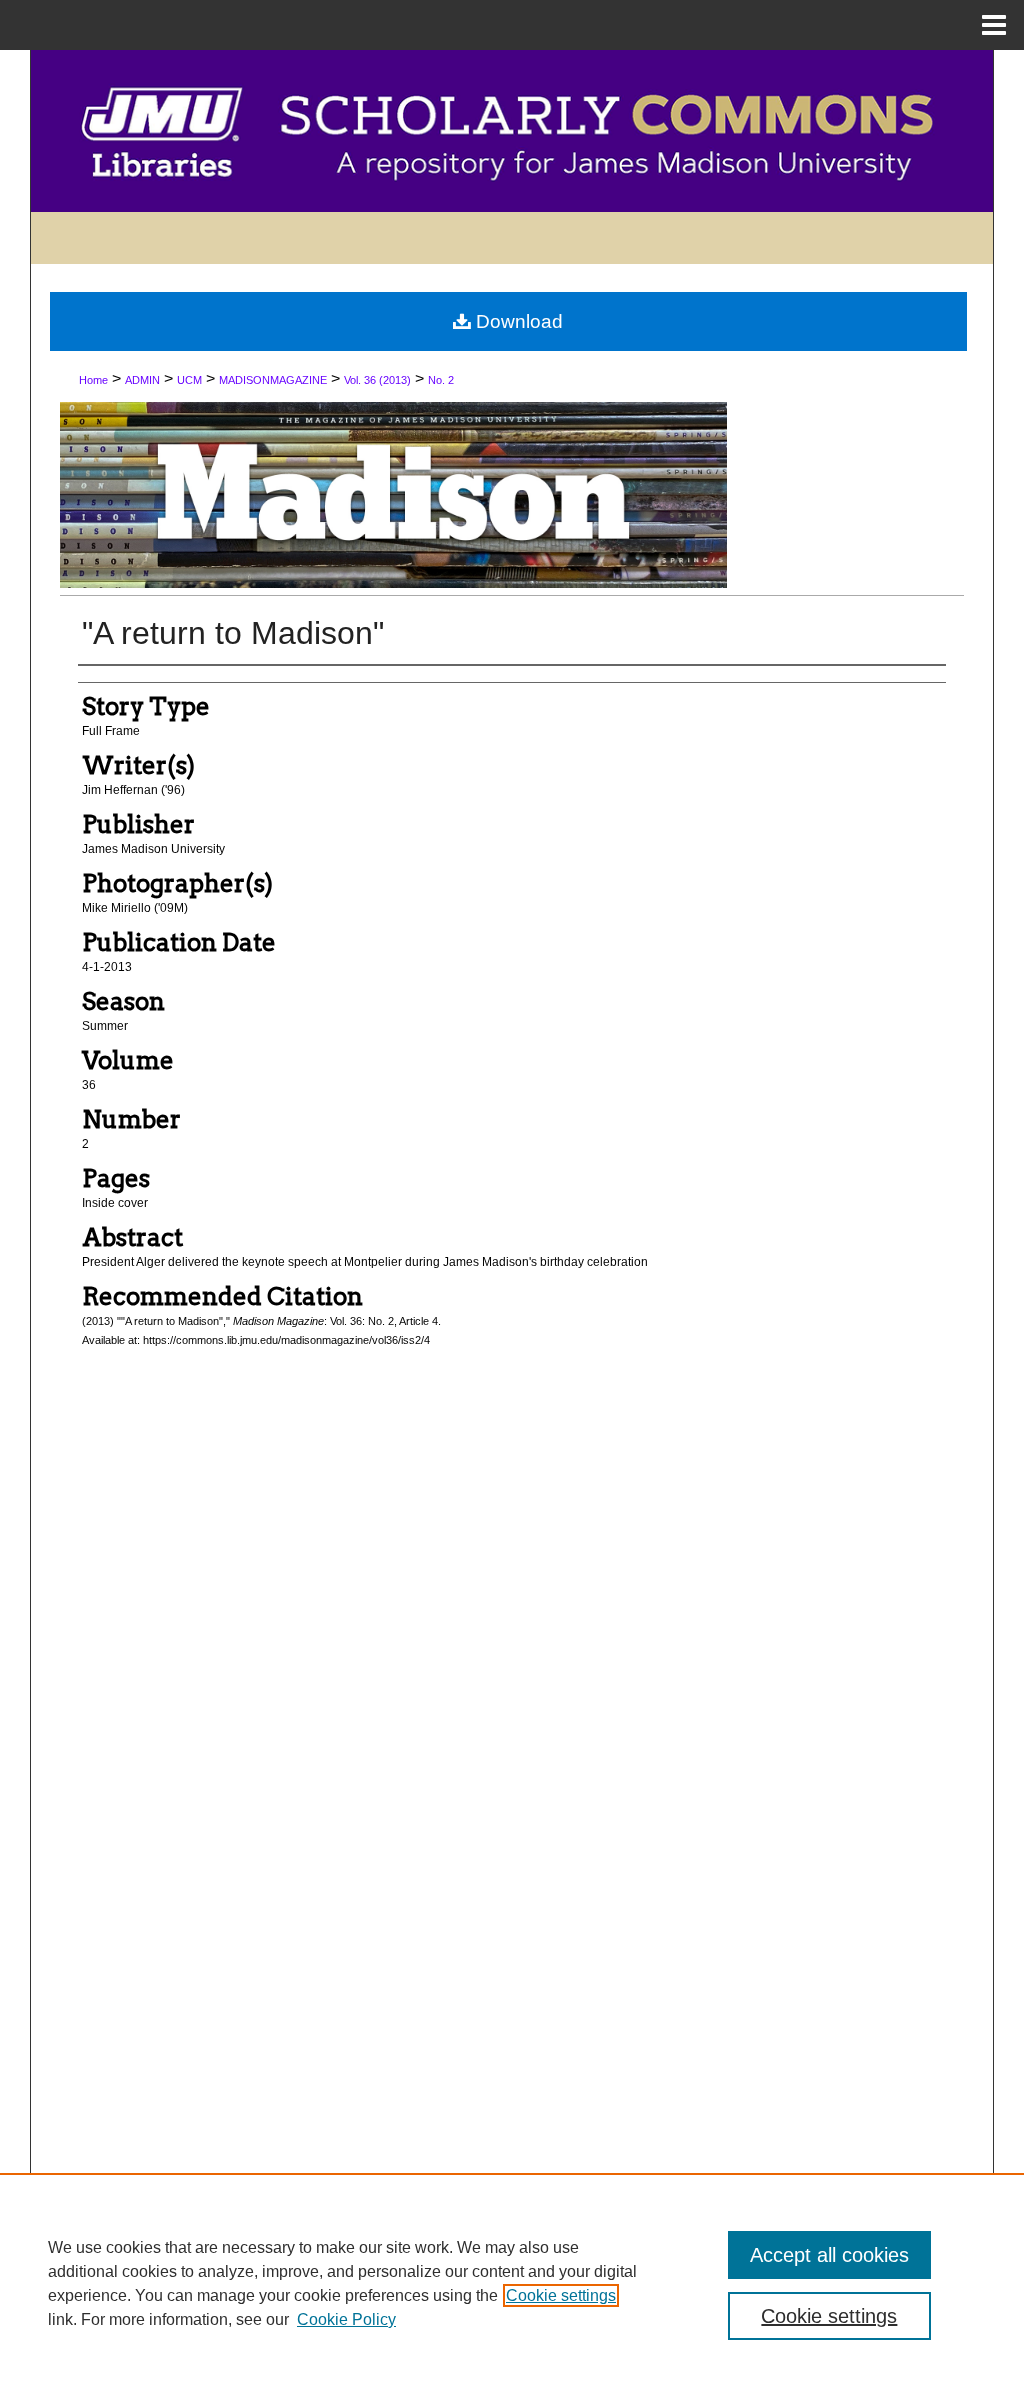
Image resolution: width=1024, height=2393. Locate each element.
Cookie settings (561, 2295)
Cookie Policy (346, 2319)
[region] (512, 2283)
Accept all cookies (829, 2255)
